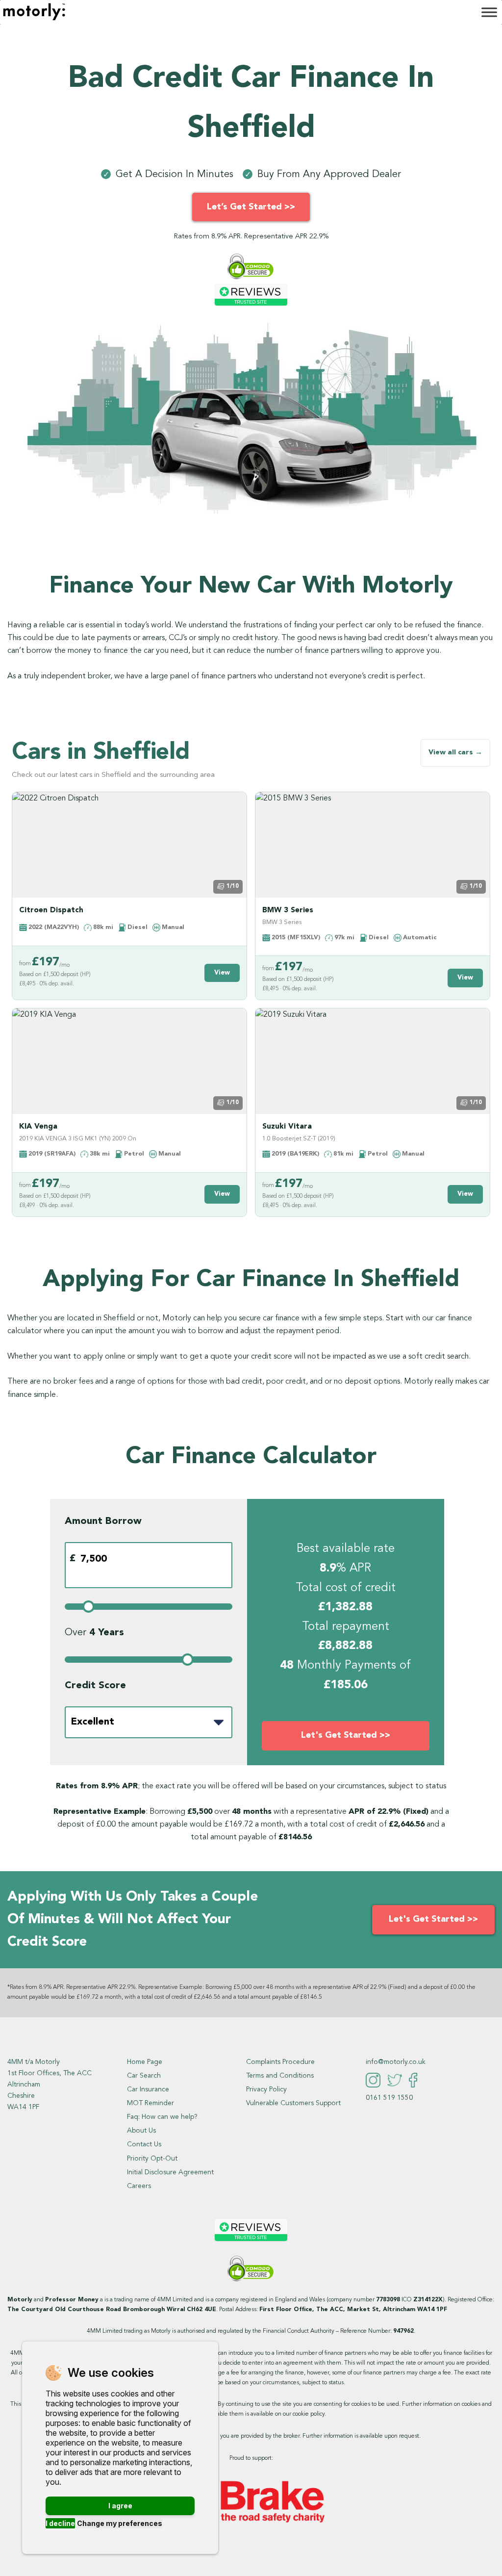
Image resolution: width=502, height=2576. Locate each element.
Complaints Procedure (280, 2062)
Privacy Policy (266, 2089)
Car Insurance (148, 2089)
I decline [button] (60, 2523)
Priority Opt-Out (152, 2159)
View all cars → (455, 753)
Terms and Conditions (280, 2076)
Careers (139, 2186)
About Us (141, 2131)
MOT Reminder (151, 2103)
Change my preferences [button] (120, 2523)
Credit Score (95, 1686)
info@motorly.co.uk (396, 2062)
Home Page (145, 2062)
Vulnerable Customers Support (293, 2103)
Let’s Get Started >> (251, 207)
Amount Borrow (103, 1521)
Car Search (144, 2076)
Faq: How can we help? (162, 2117)
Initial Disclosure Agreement (170, 2172)
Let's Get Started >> (346, 1735)
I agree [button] (120, 2506)
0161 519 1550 (389, 2098)
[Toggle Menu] (489, 12)
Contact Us (144, 2144)
